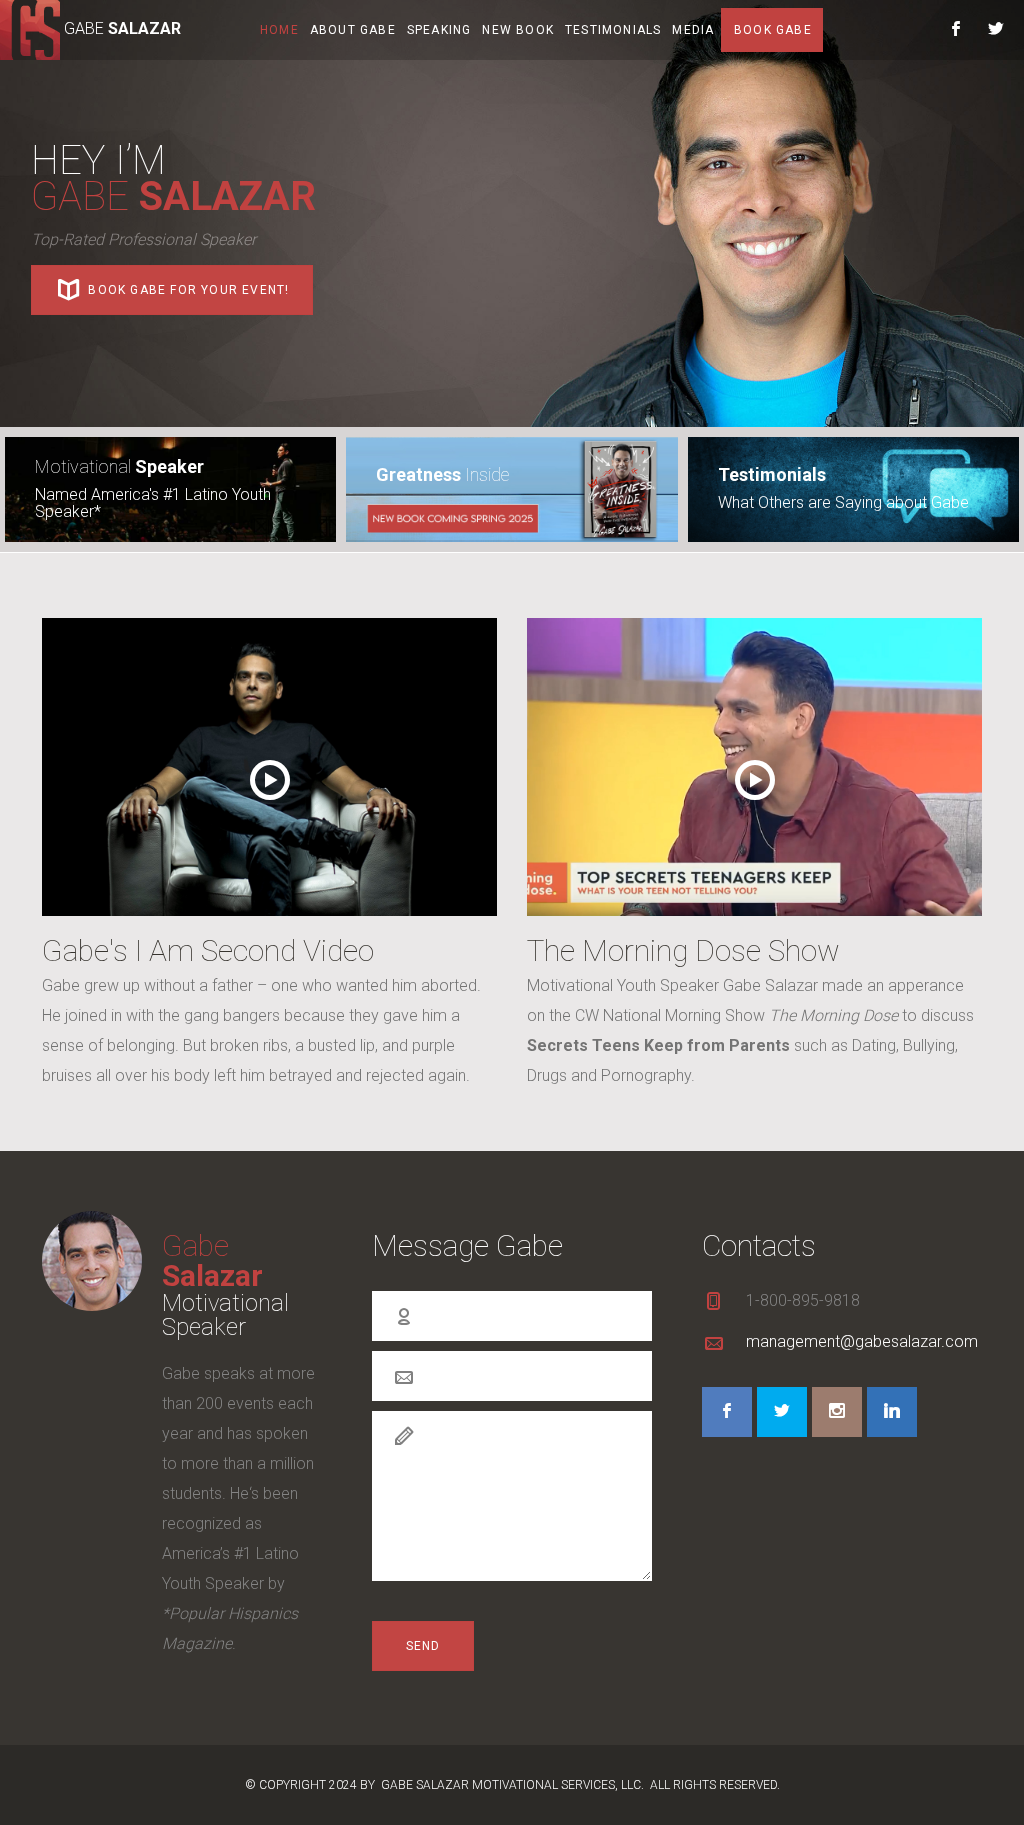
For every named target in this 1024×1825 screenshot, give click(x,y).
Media (693, 30)
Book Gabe (773, 30)
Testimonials (613, 30)
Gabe (212, 1260)
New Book (518, 30)
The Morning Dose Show (683, 950)
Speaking (439, 30)
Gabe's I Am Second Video (208, 950)
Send (423, 1646)
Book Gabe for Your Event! (186, 290)
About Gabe (353, 30)
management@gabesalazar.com (862, 1341)
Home (279, 30)
